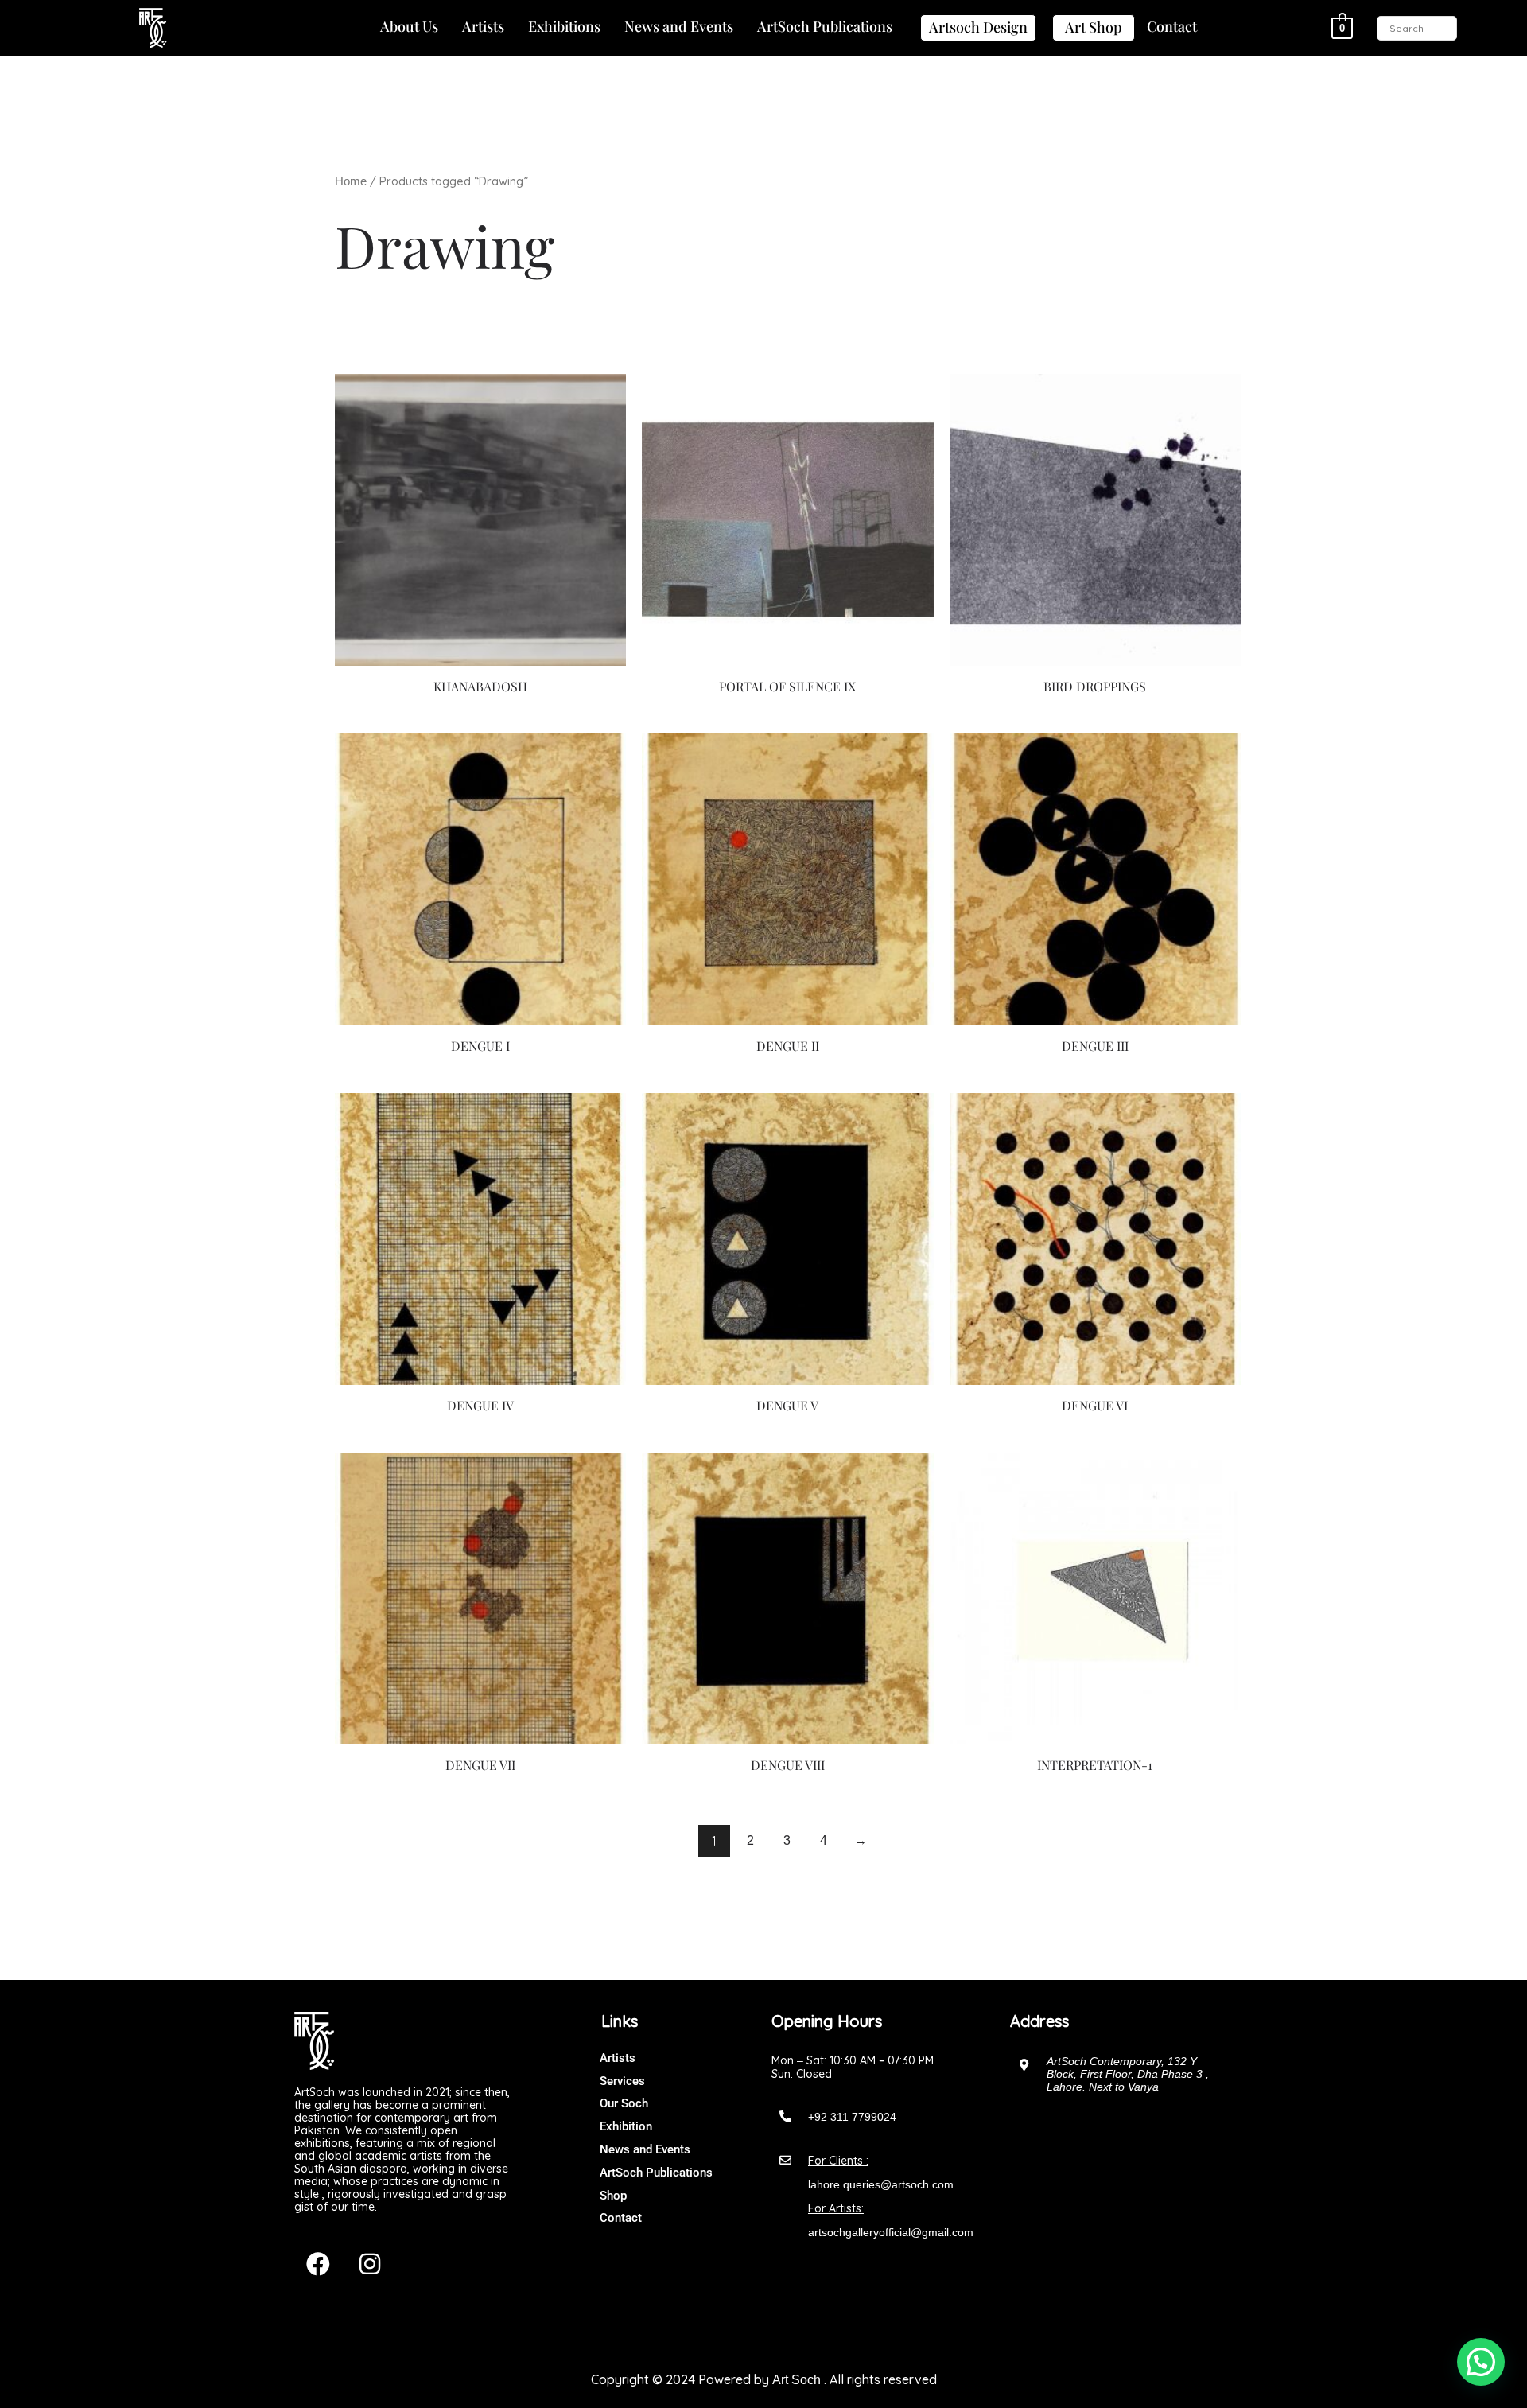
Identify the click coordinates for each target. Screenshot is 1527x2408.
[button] (409, 27)
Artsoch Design (978, 27)
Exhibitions (564, 26)
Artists (483, 26)
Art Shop (1094, 27)
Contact (1172, 26)
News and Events (679, 26)
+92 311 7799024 (852, 2117)
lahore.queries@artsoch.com (881, 2184)
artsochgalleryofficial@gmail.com (891, 2232)
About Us (409, 26)
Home (351, 181)
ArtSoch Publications (825, 26)
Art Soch (797, 2380)
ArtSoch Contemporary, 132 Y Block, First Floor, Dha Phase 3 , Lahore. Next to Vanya (1128, 2074)
